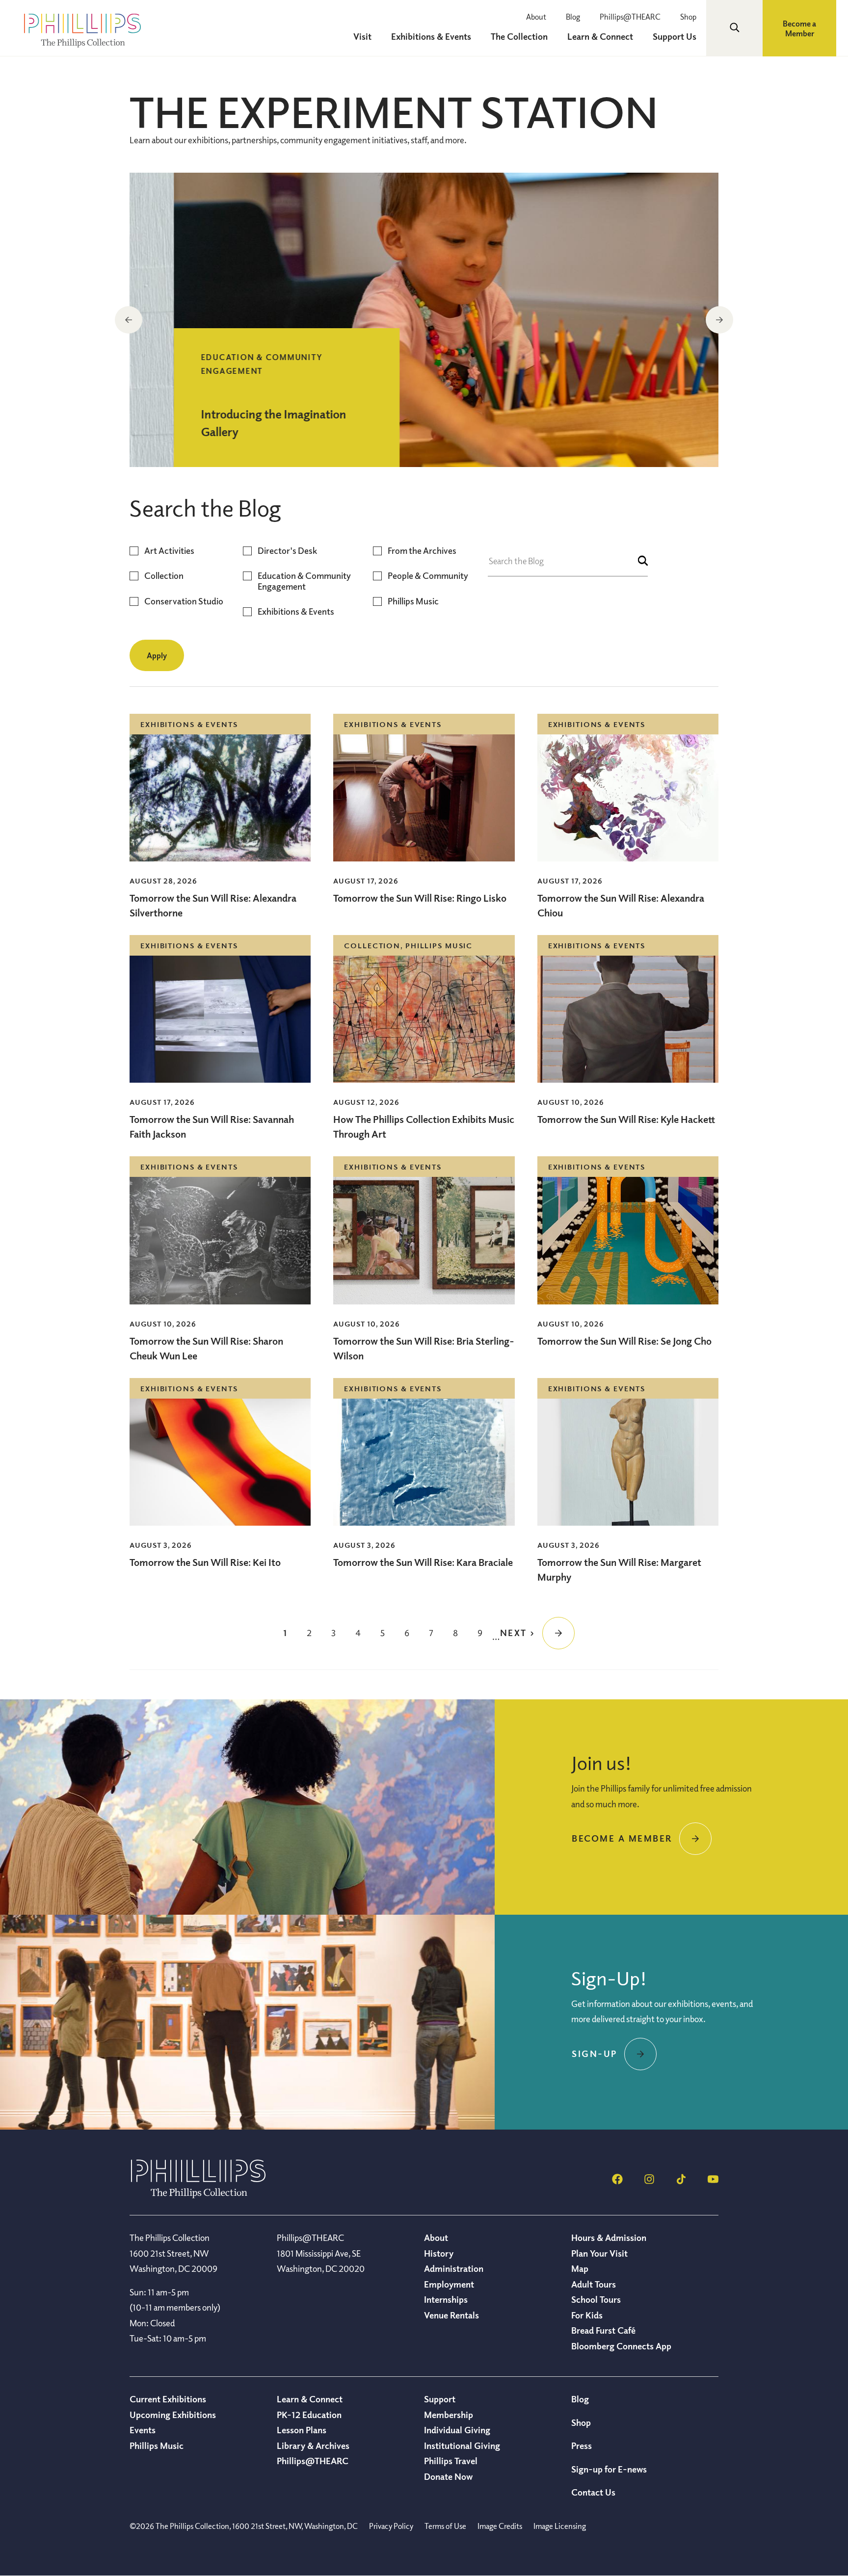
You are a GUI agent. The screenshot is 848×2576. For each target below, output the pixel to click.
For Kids (587, 2315)
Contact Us (593, 2492)
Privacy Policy (391, 2526)
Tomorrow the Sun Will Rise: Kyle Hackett (626, 1119)
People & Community (428, 576)
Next (719, 320)
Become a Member (799, 28)
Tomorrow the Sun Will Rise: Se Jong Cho (624, 1341)
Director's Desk (287, 551)
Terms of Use (445, 2526)
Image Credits (500, 2526)
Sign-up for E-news (609, 2469)
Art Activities (169, 551)
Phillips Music (413, 601)
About (536, 17)
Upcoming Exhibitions (173, 2415)
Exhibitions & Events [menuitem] (431, 36)
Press (582, 2446)
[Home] (198, 2195)
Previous (129, 320)
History (439, 2253)
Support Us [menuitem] (675, 36)
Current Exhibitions (168, 2399)
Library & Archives (313, 2446)
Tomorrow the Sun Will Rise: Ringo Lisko (420, 898)
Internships (446, 2299)
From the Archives (422, 551)
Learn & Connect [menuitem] (600, 36)
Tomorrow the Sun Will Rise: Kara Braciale (423, 1562)
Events (143, 2430)
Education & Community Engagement (304, 581)
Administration (454, 2268)
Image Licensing (560, 2526)
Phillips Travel (451, 2461)
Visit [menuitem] (362, 36)
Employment (449, 2284)
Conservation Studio (184, 601)
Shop (688, 17)
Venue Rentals (451, 2315)
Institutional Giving (462, 2446)
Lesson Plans (302, 2430)
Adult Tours (594, 2284)
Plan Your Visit (599, 2253)
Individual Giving (457, 2430)
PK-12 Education (309, 2415)
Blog (573, 17)
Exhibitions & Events (296, 611)
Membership (449, 2415)
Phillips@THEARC (630, 17)
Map (580, 2268)
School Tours (596, 2299)
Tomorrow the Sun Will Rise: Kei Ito (205, 1562)
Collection (164, 576)
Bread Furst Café (603, 2330)
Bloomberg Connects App (621, 2346)
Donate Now (448, 2476)
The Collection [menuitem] (519, 36)
